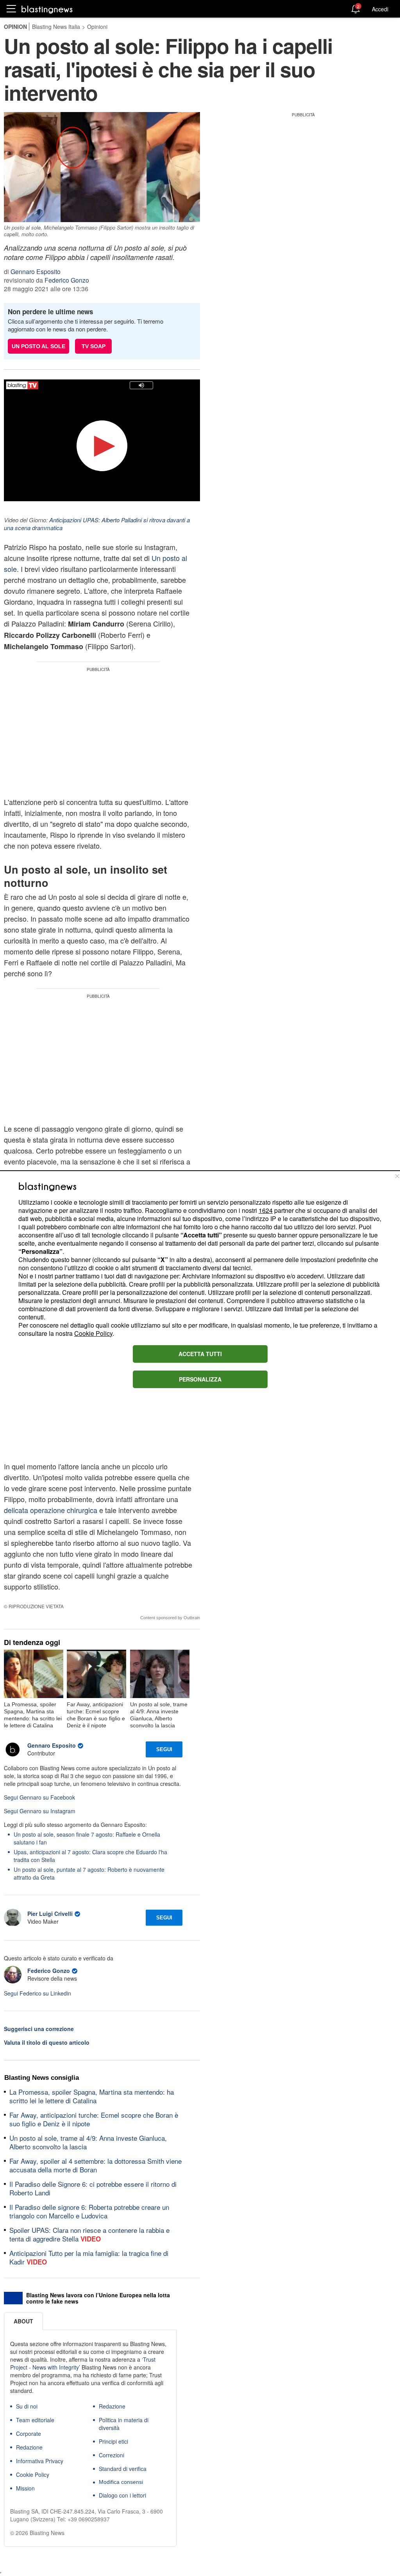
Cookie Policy (93, 1333)
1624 (266, 1210)
